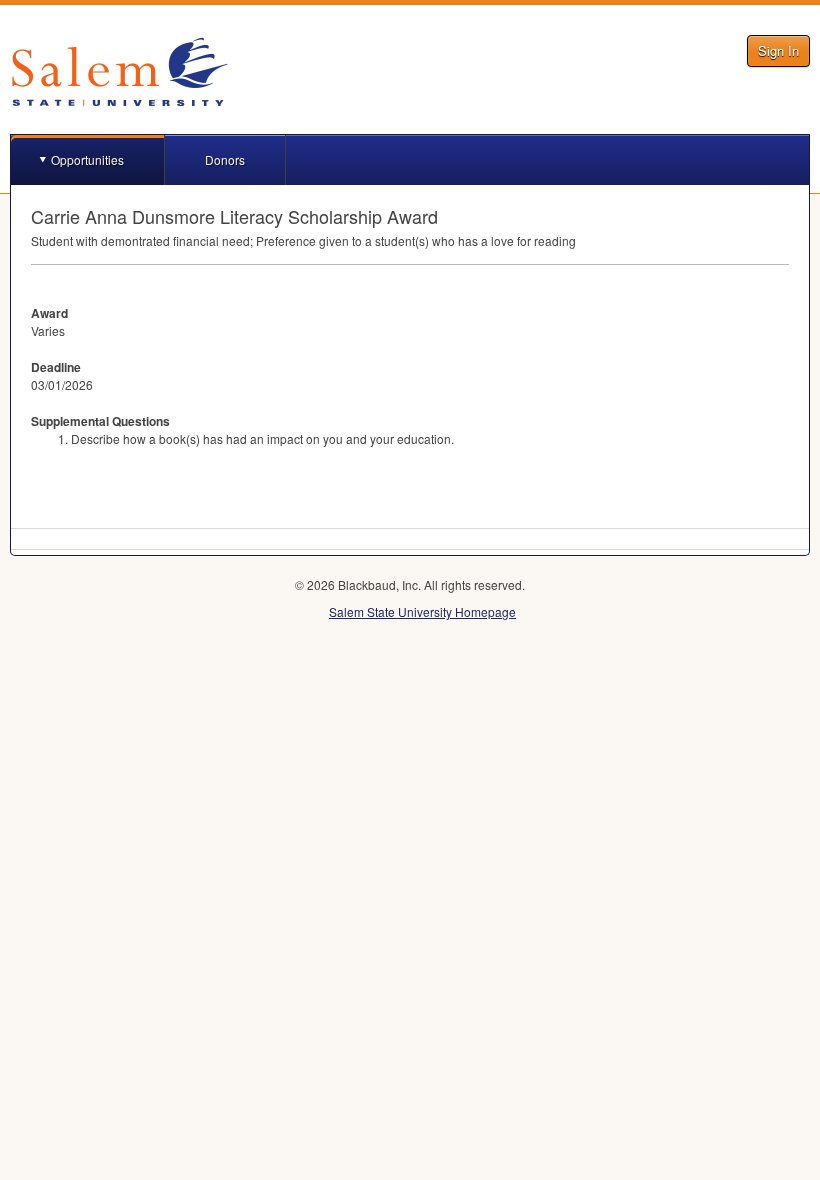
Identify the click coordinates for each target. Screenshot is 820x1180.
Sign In (778, 50)
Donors (225, 159)
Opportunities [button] (87, 159)
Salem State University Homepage (422, 611)
